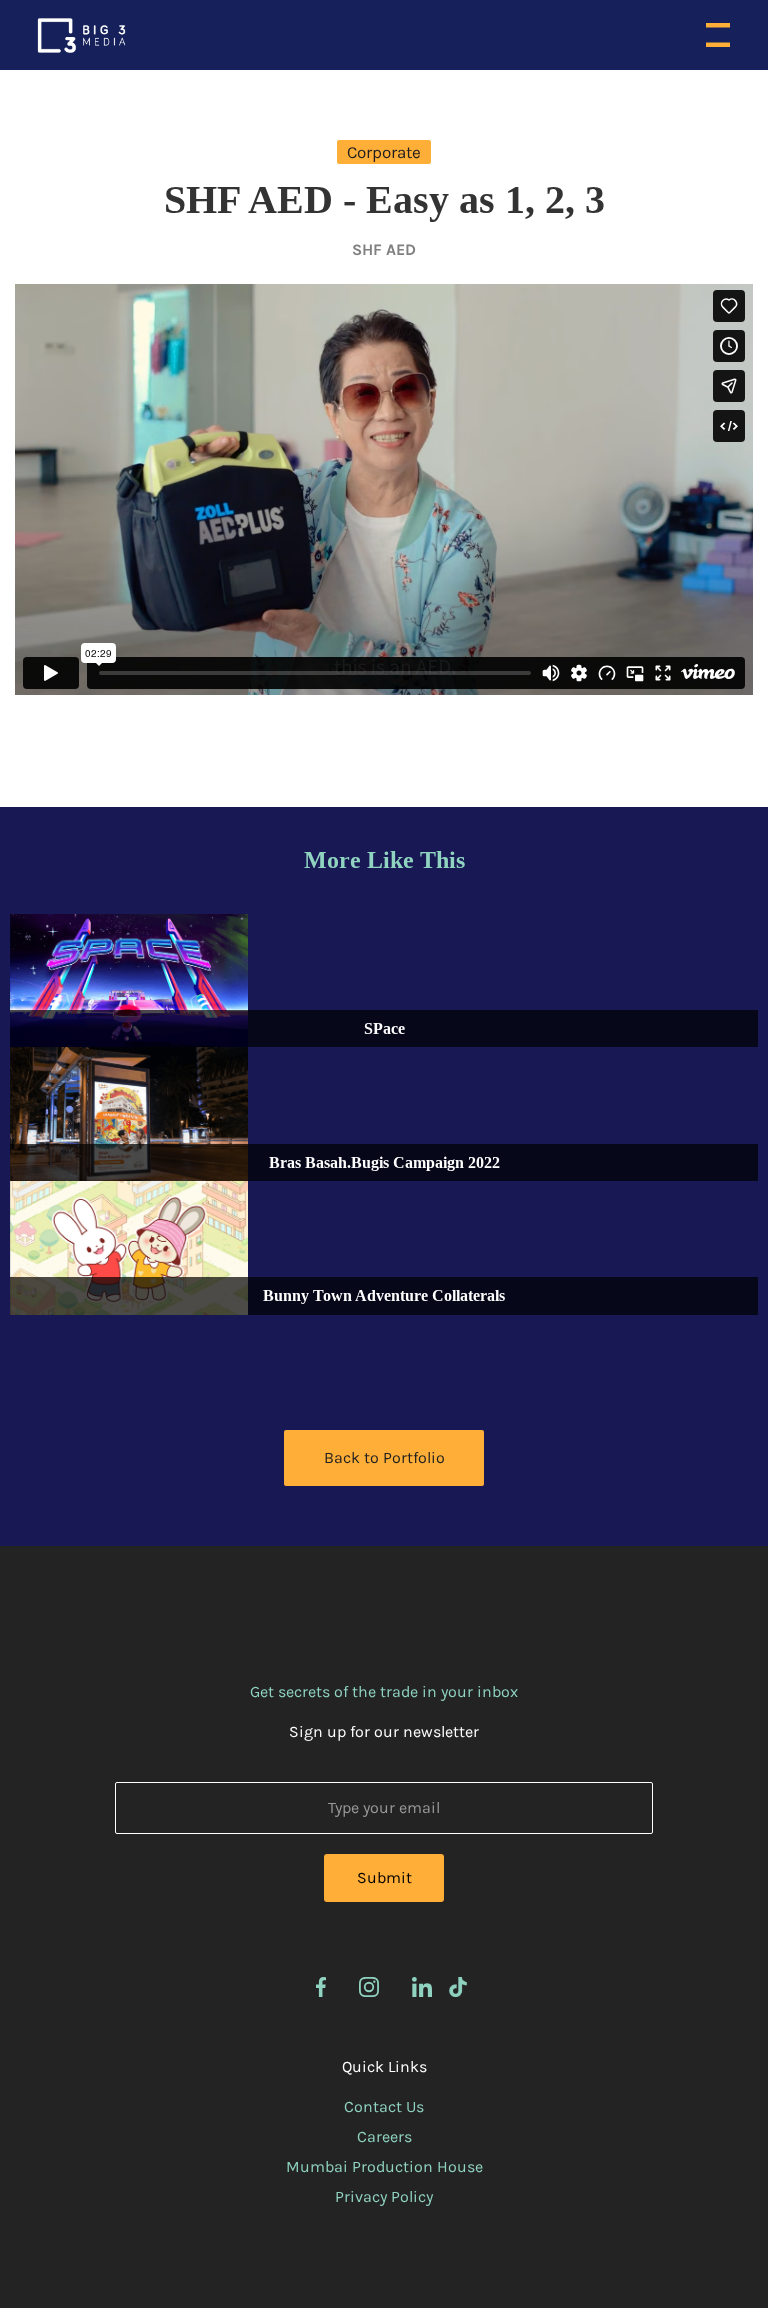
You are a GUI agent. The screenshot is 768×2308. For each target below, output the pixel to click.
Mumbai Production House (384, 2166)
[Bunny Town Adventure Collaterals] (129, 1248)
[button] (718, 35)
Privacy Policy (384, 2196)
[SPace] (129, 981)
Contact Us (384, 2106)
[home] (81, 35)
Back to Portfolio (384, 1457)
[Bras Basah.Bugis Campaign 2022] (129, 1114)
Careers (384, 2136)
